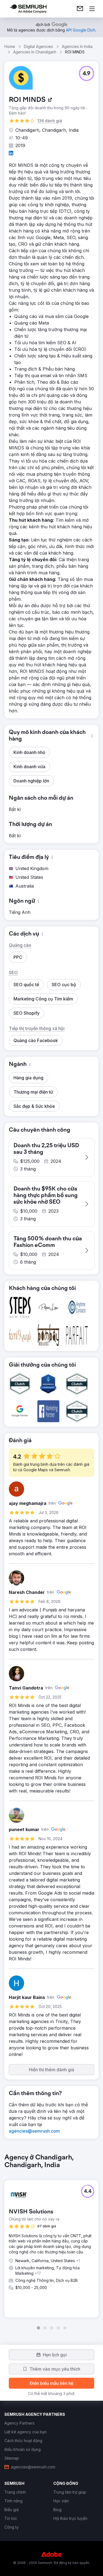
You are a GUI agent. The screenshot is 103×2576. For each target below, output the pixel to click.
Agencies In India (77, 46)
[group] (51, 2242)
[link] (80, 9)
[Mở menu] (92, 9)
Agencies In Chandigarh (35, 52)
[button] (87, 73)
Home (10, 46)
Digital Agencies (38, 46)
